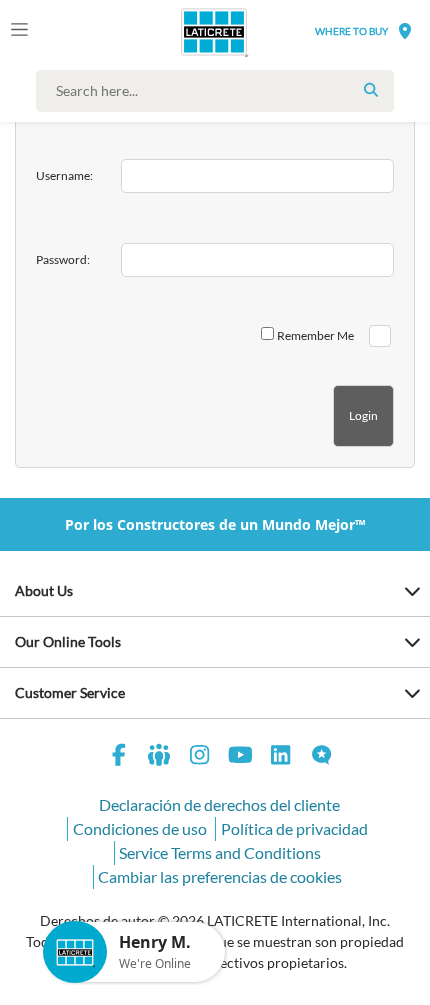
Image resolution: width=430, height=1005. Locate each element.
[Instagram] (200, 757)
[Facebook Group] (160, 757)
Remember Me (315, 335)
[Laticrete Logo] (186, 32)
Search (371, 90)
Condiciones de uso (140, 828)
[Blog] (322, 757)
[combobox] (220, 91)
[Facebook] (119, 757)
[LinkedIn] (281, 757)
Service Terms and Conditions (220, 852)
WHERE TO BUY (351, 31)
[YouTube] (241, 757)
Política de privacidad (294, 828)
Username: (64, 175)
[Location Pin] (405, 30)
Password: (63, 259)
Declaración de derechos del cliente (219, 804)
